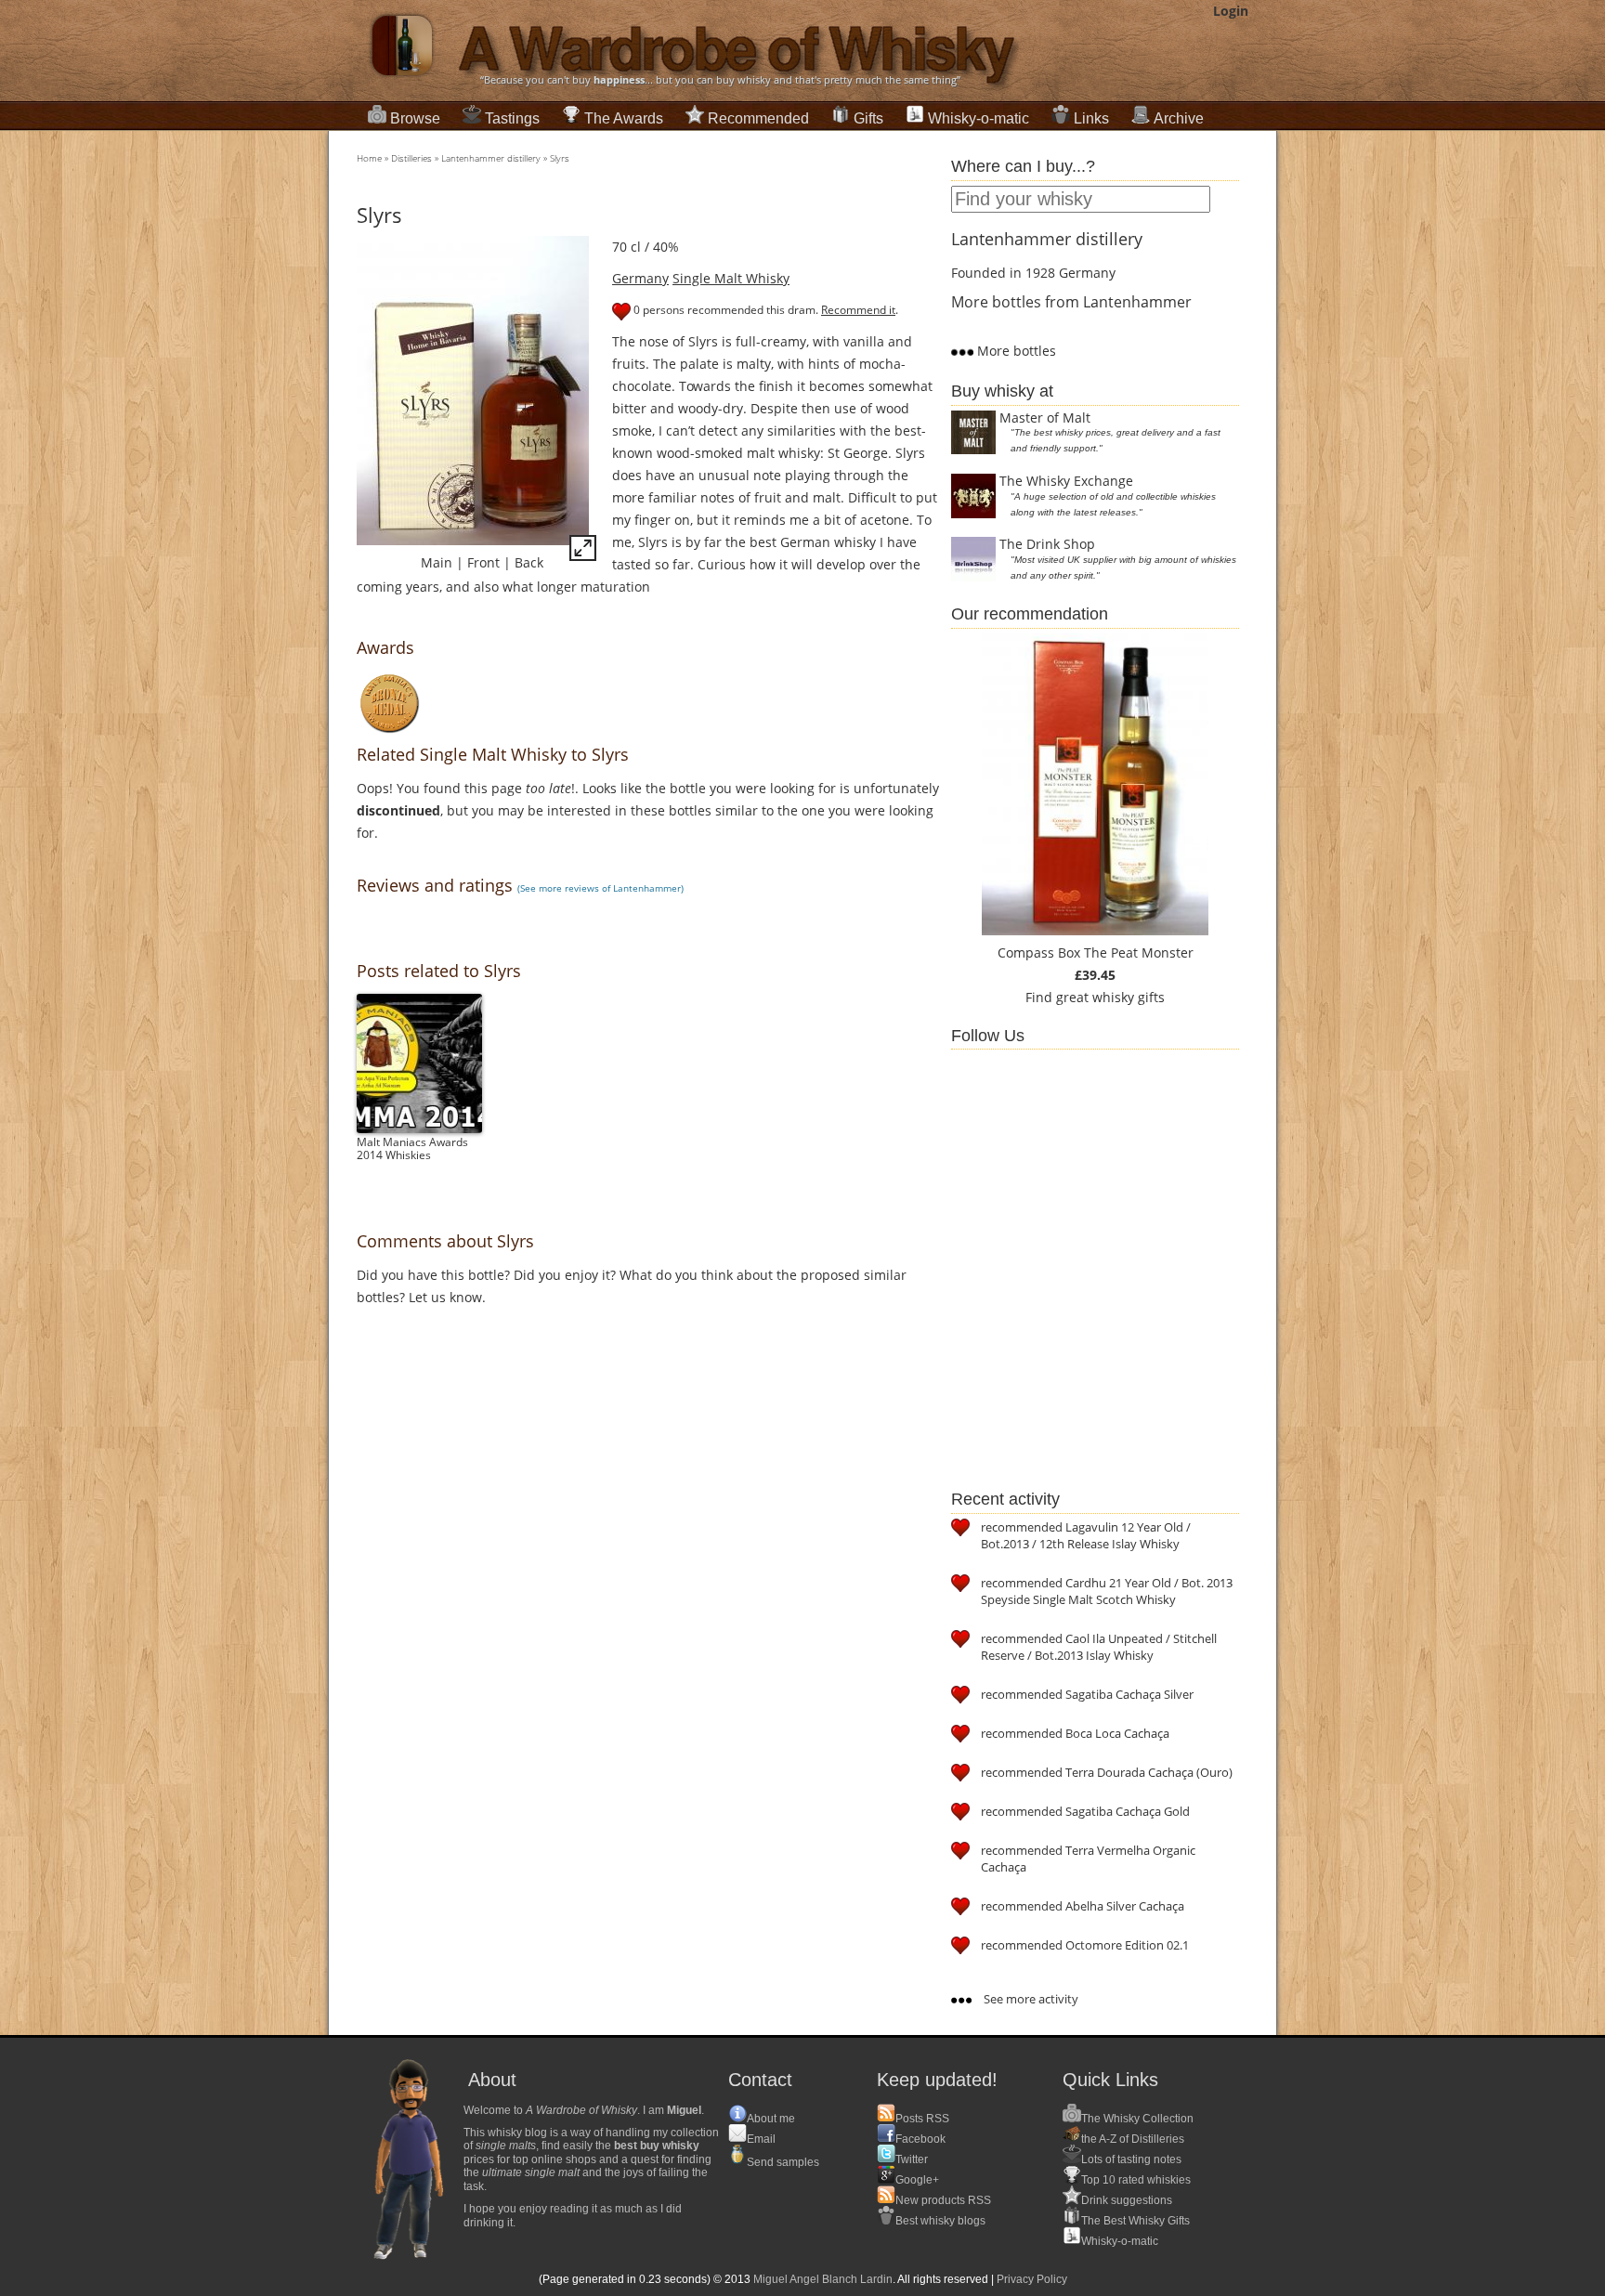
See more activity (1030, 1999)
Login (1231, 11)
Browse (415, 118)
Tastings (512, 118)
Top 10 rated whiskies (1136, 2180)
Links (1091, 118)
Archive (1179, 118)
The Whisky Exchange (1066, 481)
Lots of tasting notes (1131, 2159)
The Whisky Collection (1137, 2119)
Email (761, 2139)
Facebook (920, 2139)
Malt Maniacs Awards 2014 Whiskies (412, 1148)
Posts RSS (922, 2119)
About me (771, 2119)
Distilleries (411, 158)
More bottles (1015, 351)
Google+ (917, 2180)
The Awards (624, 118)
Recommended (758, 118)
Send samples (783, 2162)
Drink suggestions (1127, 2200)
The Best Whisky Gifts (1135, 2221)
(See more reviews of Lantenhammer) (600, 888)
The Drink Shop (1047, 544)
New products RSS (943, 2200)
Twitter (912, 2159)
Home (369, 158)
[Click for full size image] (583, 551)
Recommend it (858, 310)
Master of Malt (1045, 417)
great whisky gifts (1110, 997)
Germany (640, 278)
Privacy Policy (1032, 2279)
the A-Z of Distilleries (1133, 2139)
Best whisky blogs (940, 2221)
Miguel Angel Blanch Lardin (823, 2279)
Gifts (868, 118)
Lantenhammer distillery (491, 158)
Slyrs (560, 158)
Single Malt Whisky (731, 278)
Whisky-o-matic (979, 118)
